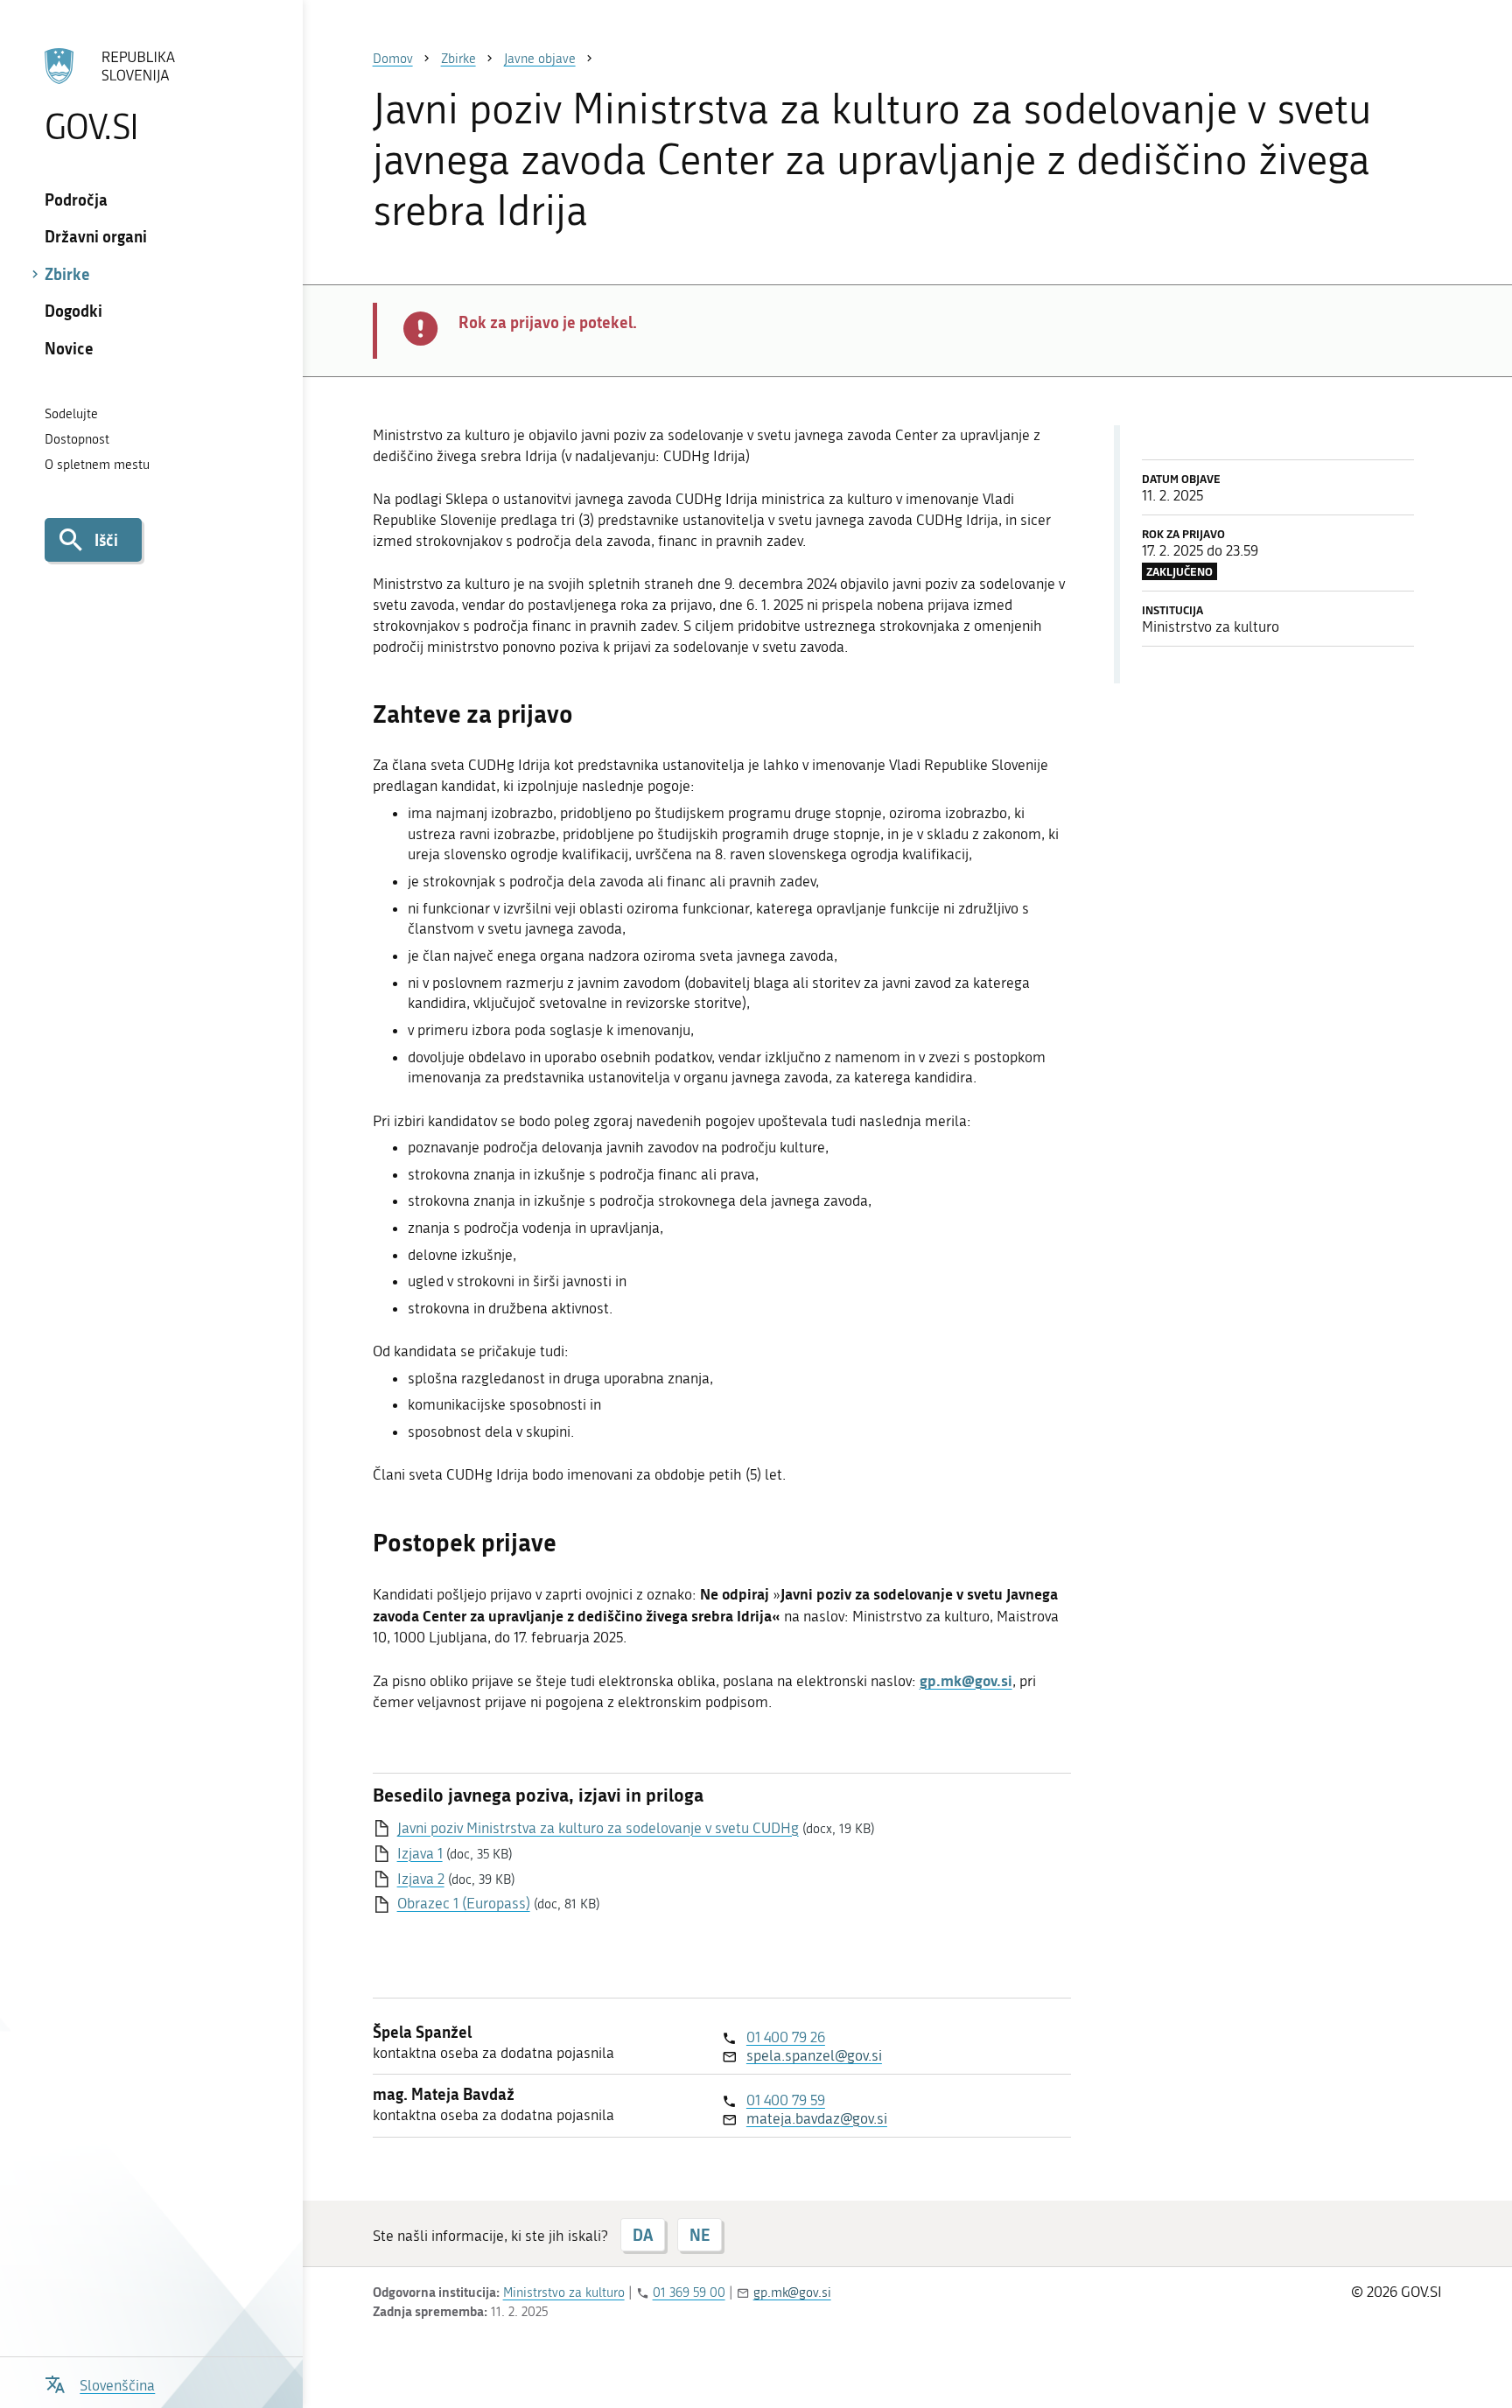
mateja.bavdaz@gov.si (817, 2118)
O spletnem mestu (97, 465)
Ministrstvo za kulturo (564, 2292)
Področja (76, 199)
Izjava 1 (420, 1853)
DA (643, 2235)
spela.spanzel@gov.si (814, 2055)
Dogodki (73, 311)
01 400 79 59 (786, 2100)
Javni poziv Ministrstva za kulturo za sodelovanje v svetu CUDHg (598, 1828)
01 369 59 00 (689, 2292)
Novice (69, 348)
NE (700, 2235)
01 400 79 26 (786, 2037)
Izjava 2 (421, 1879)
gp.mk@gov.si (792, 2292)
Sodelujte (71, 414)
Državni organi (96, 236)
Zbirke (67, 274)
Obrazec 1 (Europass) (464, 1903)
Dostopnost (77, 439)
